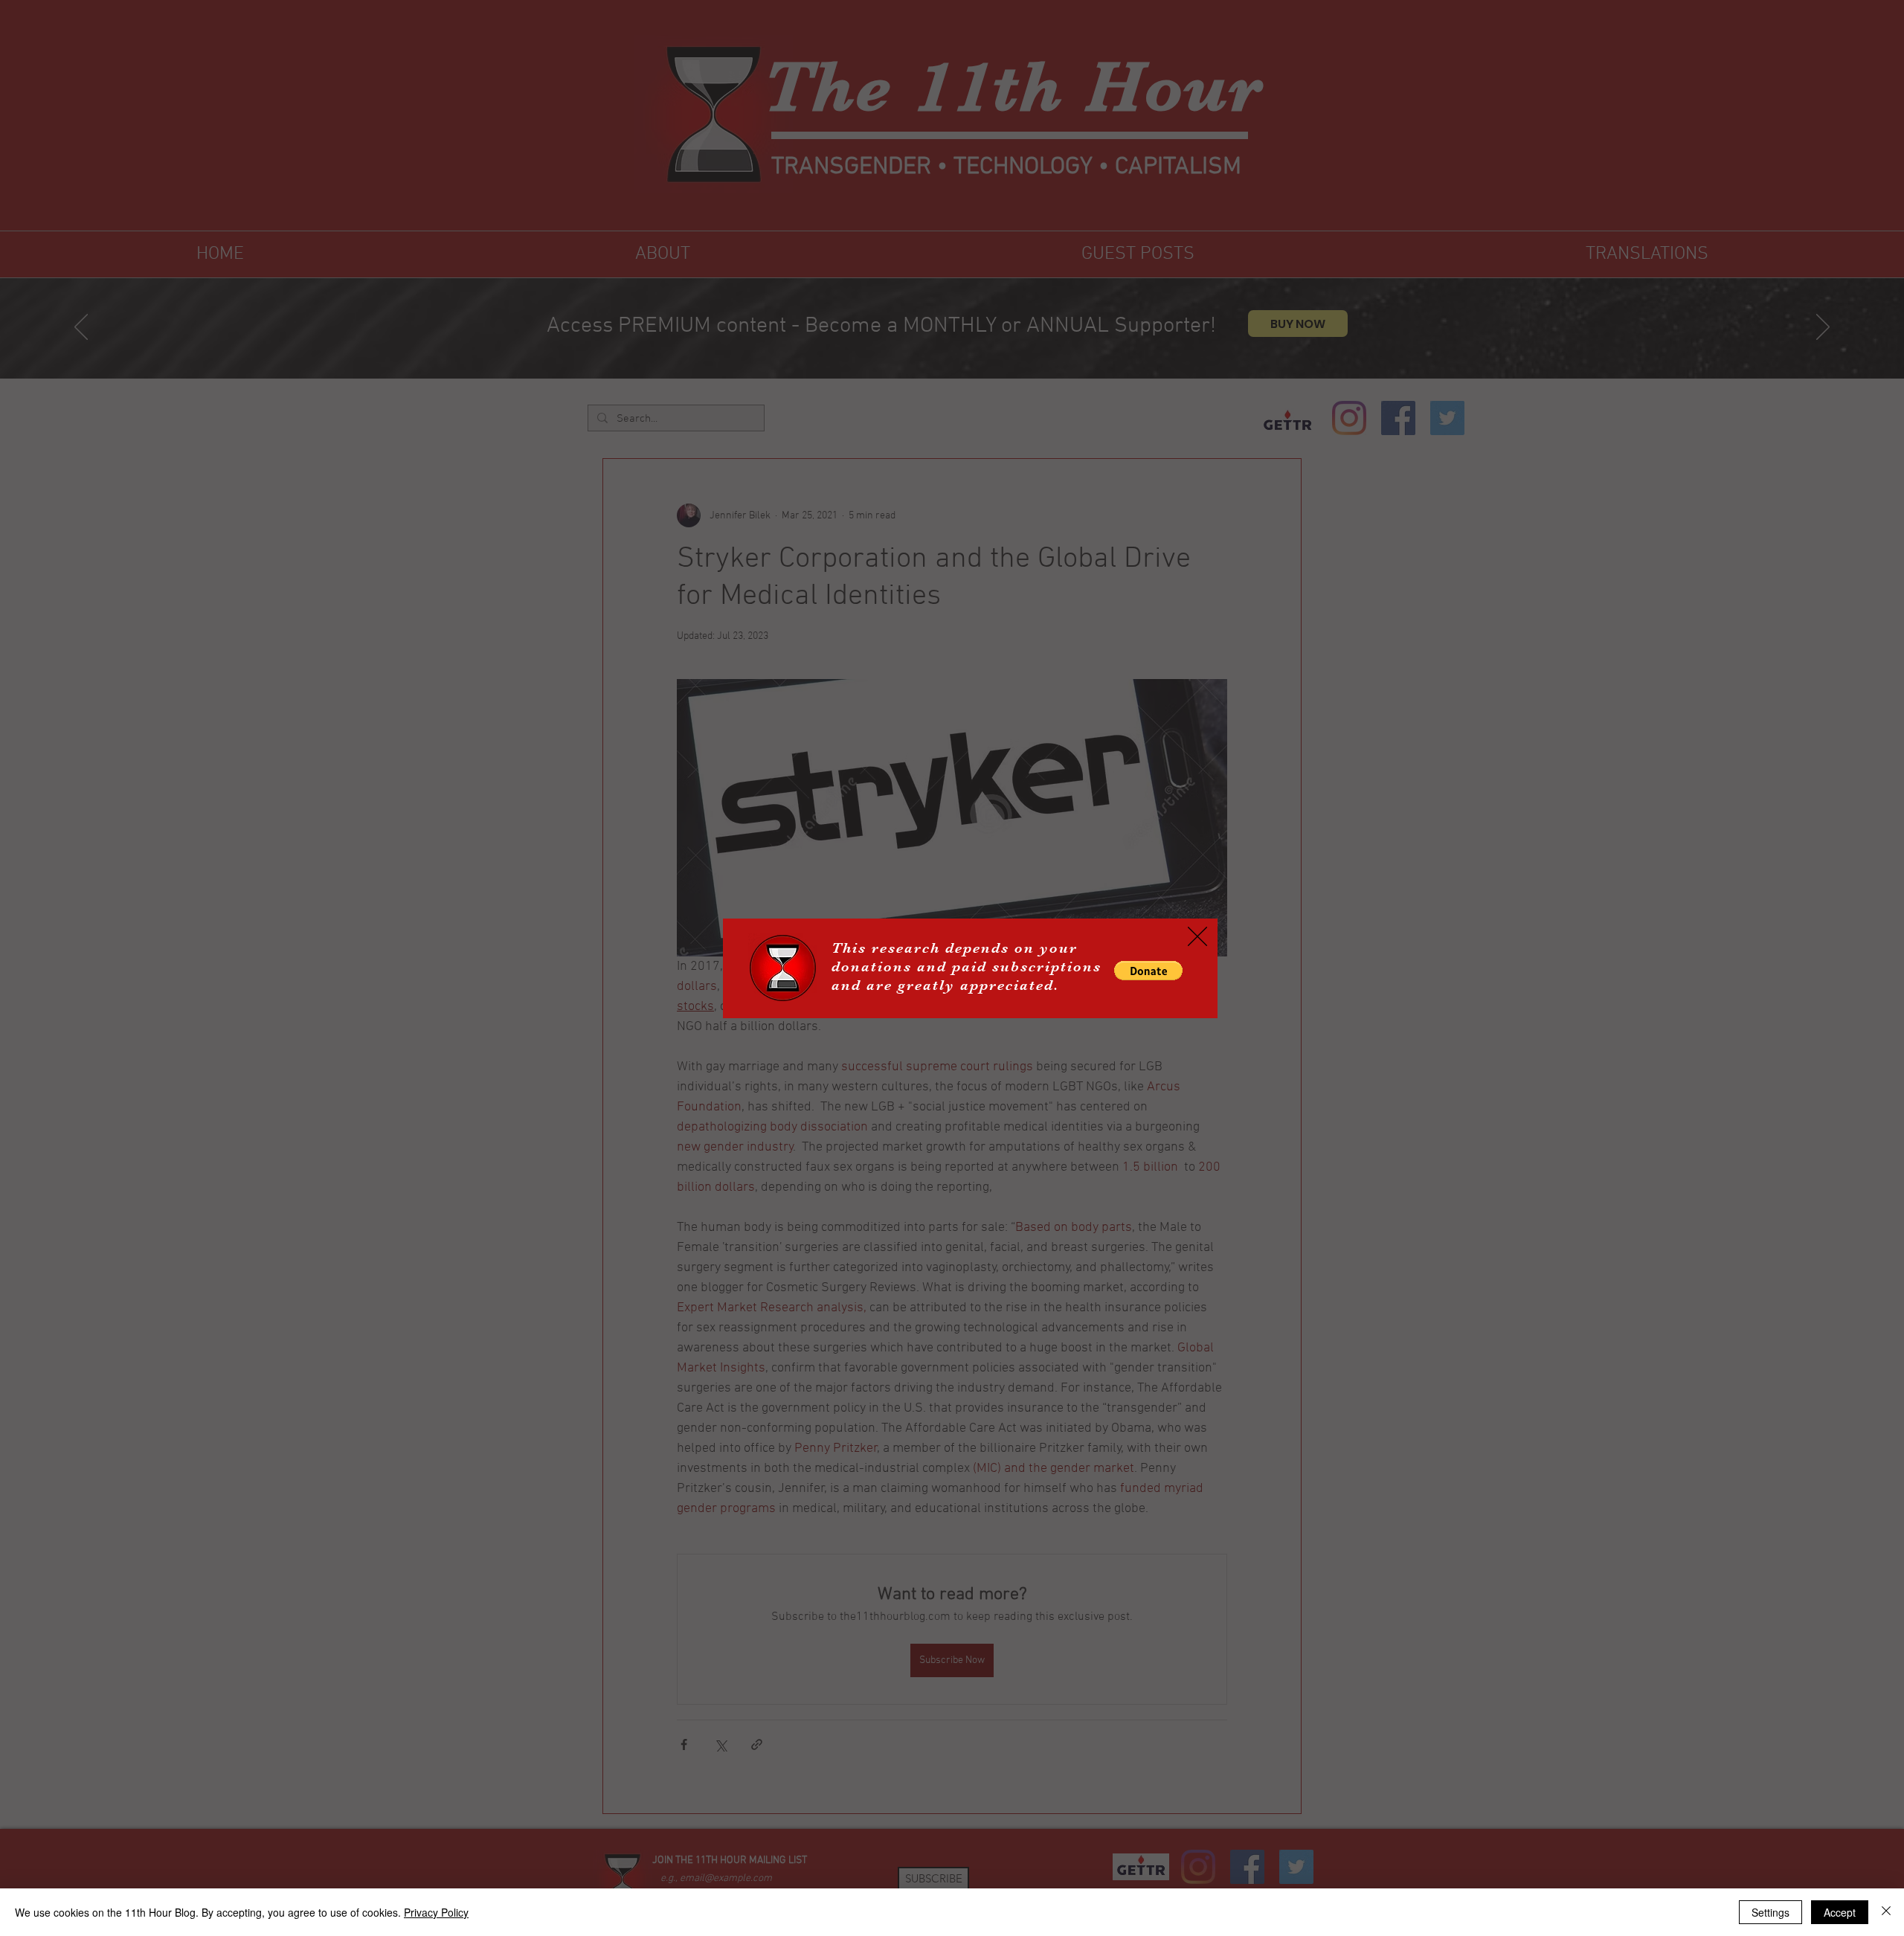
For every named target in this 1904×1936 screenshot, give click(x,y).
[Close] (1886, 1912)
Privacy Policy (436, 1912)
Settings (1770, 1912)
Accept (1840, 1912)
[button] (1148, 971)
